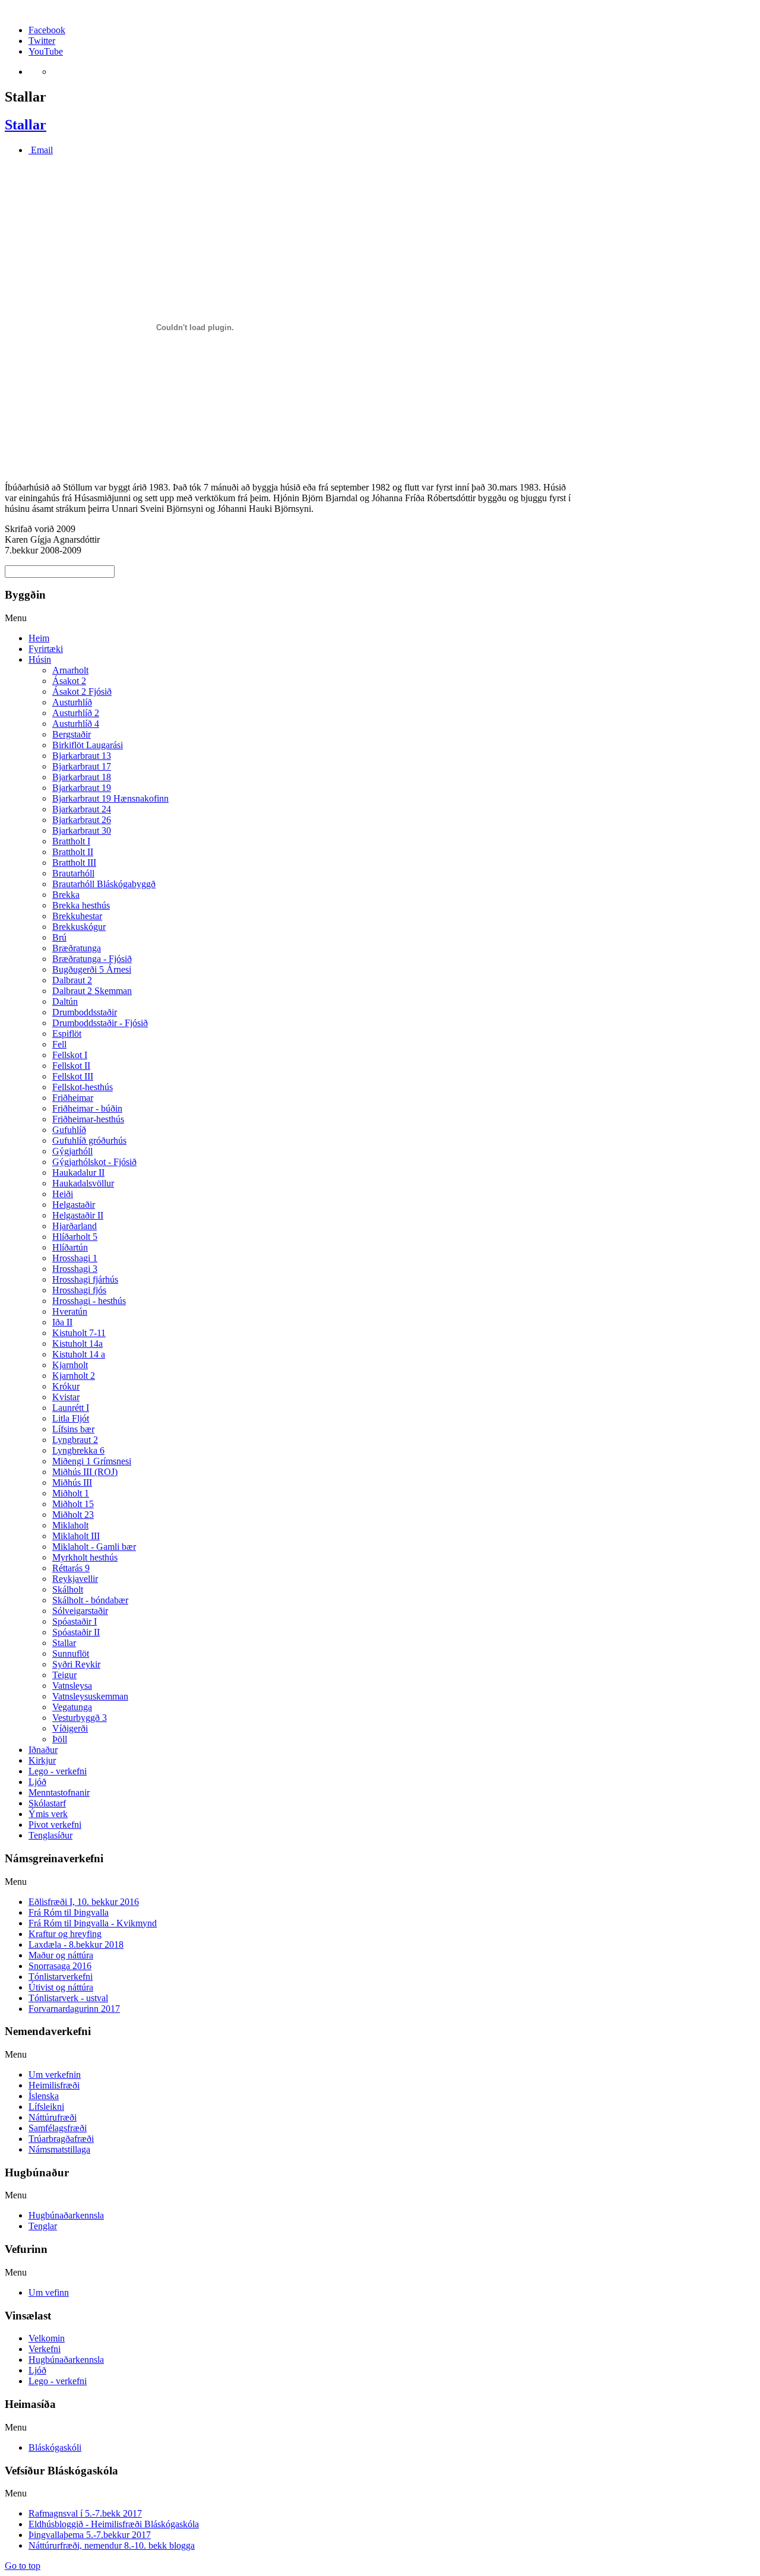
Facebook (47, 30)
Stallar (26, 125)
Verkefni (45, 2349)
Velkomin (47, 2338)
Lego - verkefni (58, 2381)
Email (41, 150)
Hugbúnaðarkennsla (66, 2360)
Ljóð (37, 2370)
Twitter (42, 41)
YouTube (46, 51)
